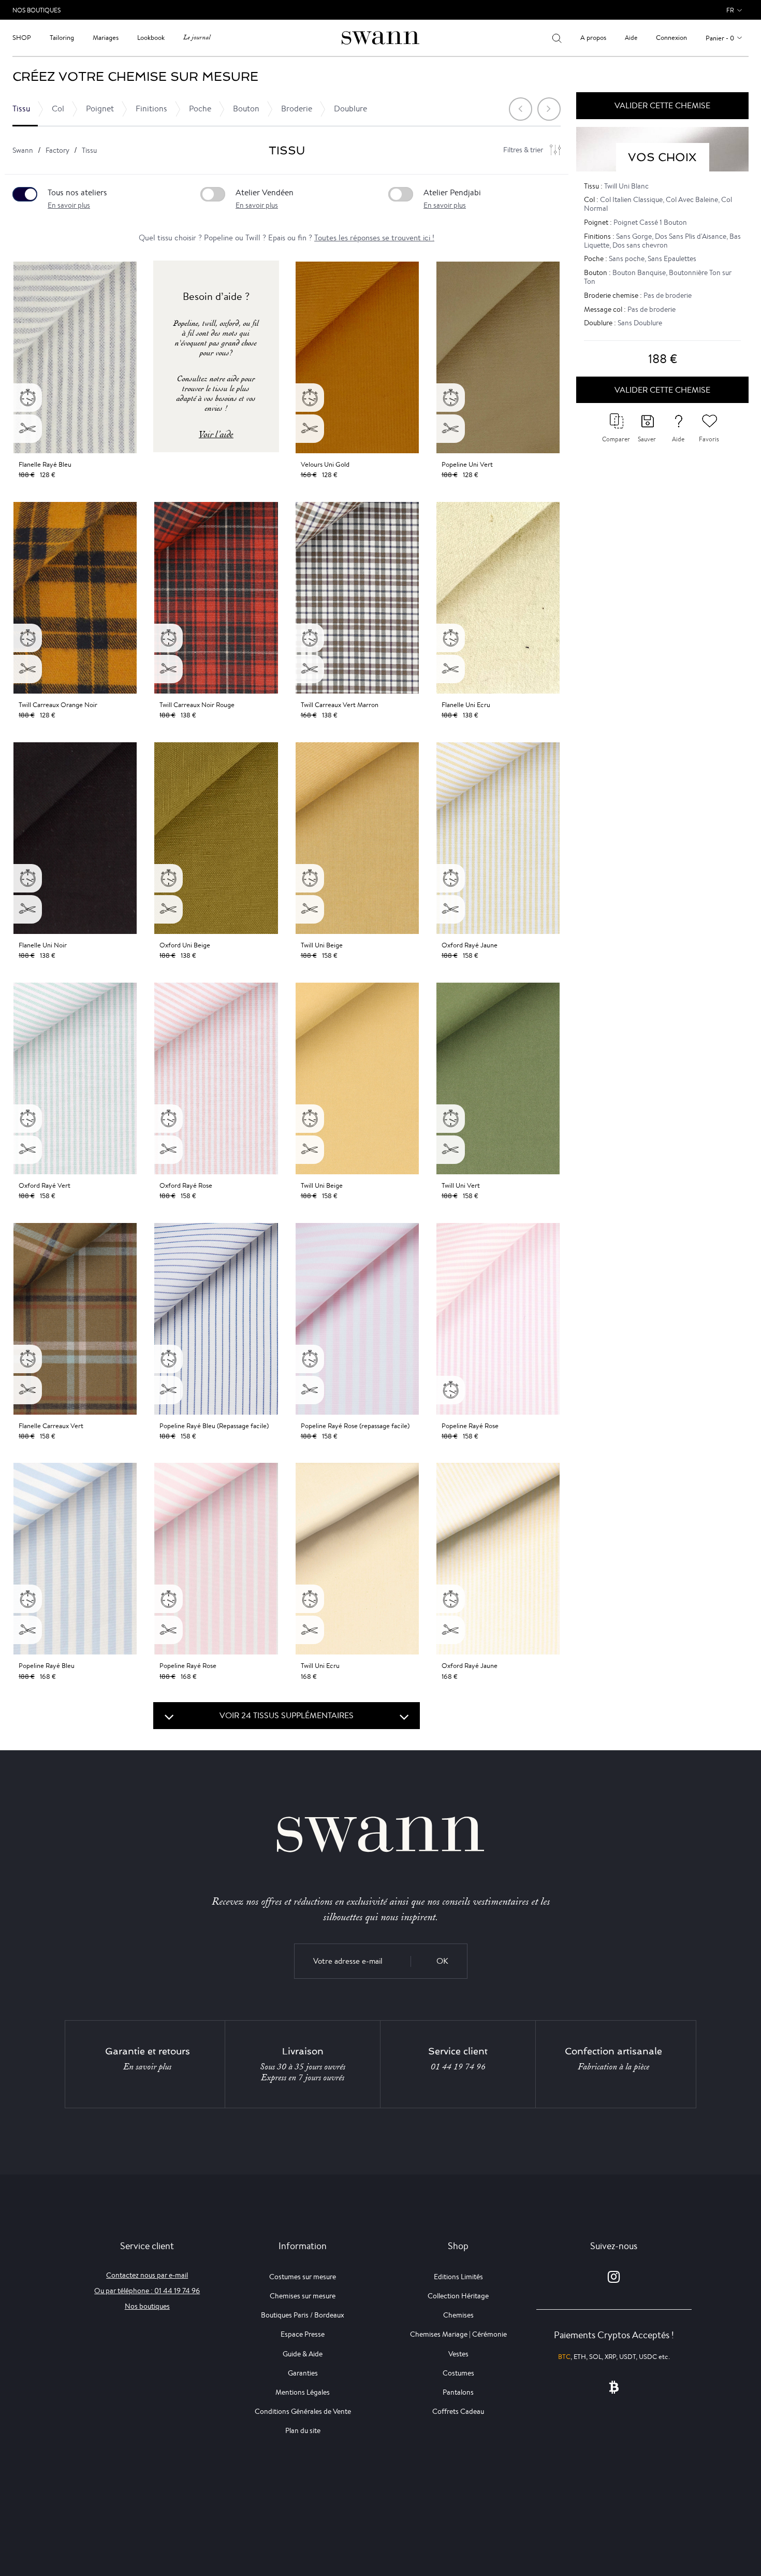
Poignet (100, 109)
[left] (521, 109)
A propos (593, 38)
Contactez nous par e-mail (147, 2275)
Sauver (647, 439)
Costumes (458, 2373)
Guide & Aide (303, 2354)
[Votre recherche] (557, 38)
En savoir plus (69, 205)
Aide (631, 38)
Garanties (303, 2373)
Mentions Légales (303, 2392)
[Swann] (380, 37)
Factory (57, 150)
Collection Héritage (458, 2296)
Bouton (246, 109)
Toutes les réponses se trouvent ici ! (374, 238)
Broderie (297, 109)
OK (442, 1961)
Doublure (350, 109)
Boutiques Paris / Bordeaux (303, 2315)
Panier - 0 (720, 38)
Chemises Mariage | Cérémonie (458, 2334)
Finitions (151, 109)
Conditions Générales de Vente (303, 2411)
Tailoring (62, 38)
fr (730, 10)
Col (58, 109)
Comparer (616, 439)
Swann (23, 150)
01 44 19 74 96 (458, 2067)
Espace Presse (303, 2334)
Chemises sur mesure (303, 2296)
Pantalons (458, 2392)
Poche (200, 109)
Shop (22, 38)
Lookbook (151, 38)
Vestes (458, 2354)
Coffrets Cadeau (458, 2411)
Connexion (671, 38)
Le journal (197, 38)
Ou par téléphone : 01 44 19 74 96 (147, 2291)
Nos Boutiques (36, 10)
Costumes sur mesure (303, 2277)
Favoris (709, 439)
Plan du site (303, 2430)
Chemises (458, 2315)
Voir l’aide (216, 434)
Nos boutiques (147, 2306)
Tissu (21, 109)
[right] (549, 109)
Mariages (106, 38)
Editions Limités (458, 2277)
